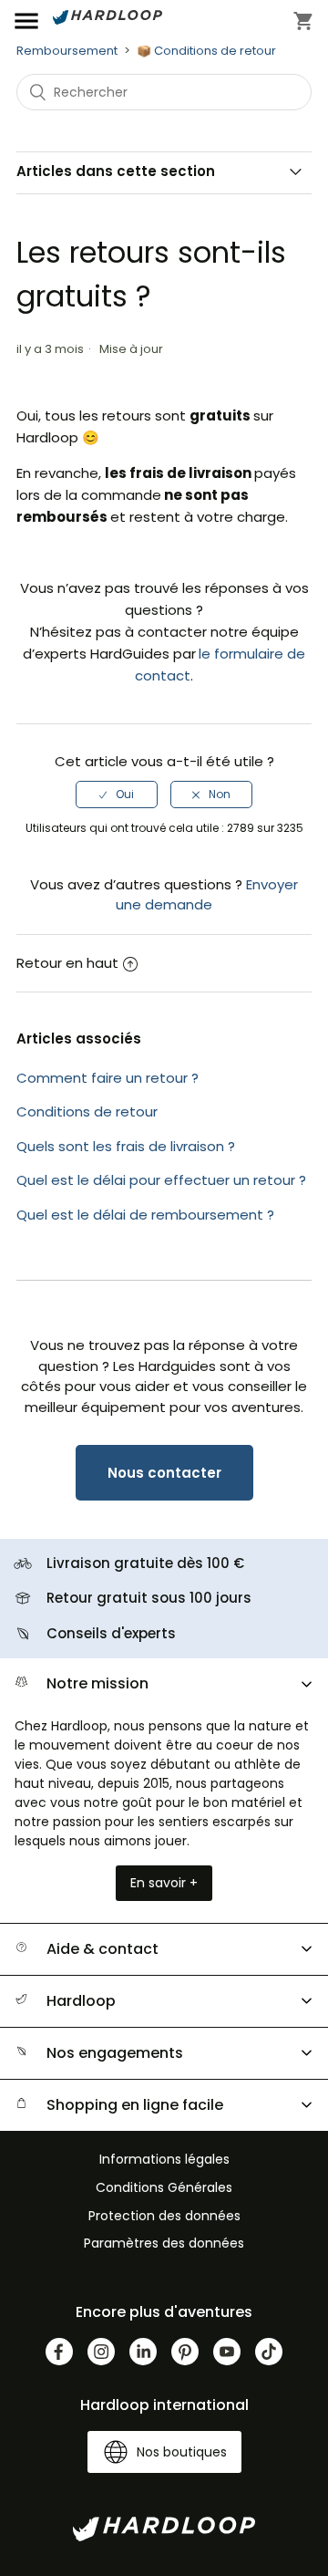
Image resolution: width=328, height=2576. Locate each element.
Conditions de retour (87, 1111)
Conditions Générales (164, 2187)
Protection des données (164, 2216)
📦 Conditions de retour (206, 51)
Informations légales (164, 2159)
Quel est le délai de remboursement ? (145, 1215)
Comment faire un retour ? (108, 1078)
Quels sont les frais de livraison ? (126, 1146)
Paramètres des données (164, 2243)
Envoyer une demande (207, 895)
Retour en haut (67, 963)
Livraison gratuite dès (145, 1563)
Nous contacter (164, 1473)
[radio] (117, 795)
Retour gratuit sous (149, 1598)
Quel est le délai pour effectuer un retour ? (161, 1180)
